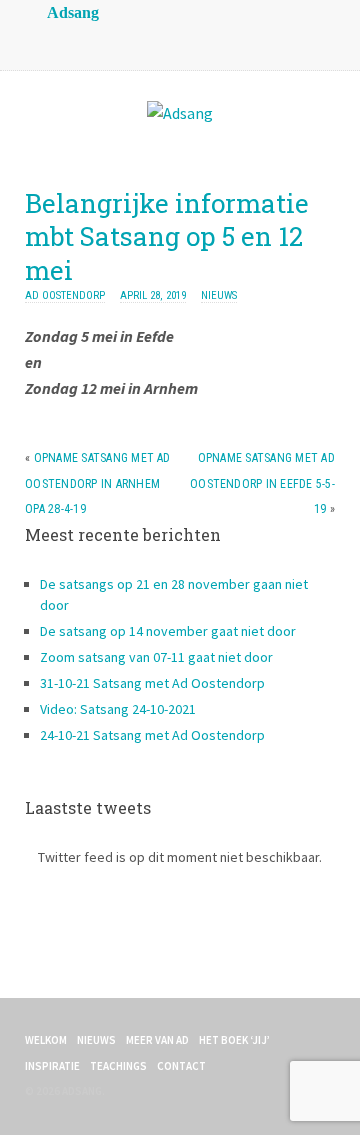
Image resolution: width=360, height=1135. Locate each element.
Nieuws (219, 295)
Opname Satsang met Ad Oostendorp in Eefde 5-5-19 (262, 483)
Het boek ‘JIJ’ (234, 1040)
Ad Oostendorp (65, 295)
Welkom (46, 1040)
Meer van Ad (157, 1040)
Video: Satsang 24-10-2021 (118, 709)
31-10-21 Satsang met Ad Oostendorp (152, 683)
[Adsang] (180, 113)
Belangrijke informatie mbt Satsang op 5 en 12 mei (167, 237)
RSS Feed (45, 40)
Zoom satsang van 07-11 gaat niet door (156, 657)
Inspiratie (52, 1066)
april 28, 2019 (153, 295)
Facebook (85, 40)
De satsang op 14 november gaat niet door (168, 631)
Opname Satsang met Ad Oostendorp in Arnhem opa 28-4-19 (98, 483)
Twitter (125, 40)
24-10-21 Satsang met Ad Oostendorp (152, 735)
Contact (181, 1066)
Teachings (118, 1066)
